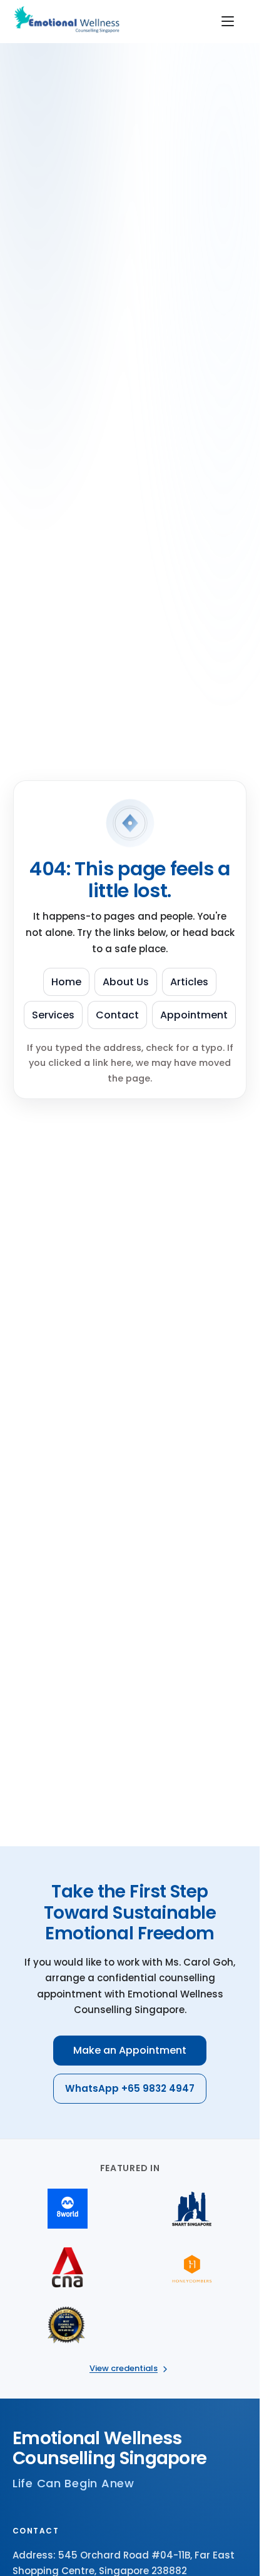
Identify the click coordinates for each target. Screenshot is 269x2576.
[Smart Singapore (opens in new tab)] (192, 2209)
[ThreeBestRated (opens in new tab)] (68, 2326)
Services (53, 1015)
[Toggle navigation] (228, 21)
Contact (117, 1015)
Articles (189, 982)
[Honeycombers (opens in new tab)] (192, 2267)
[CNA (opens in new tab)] (68, 2267)
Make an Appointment (130, 2050)
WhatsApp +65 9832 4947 (130, 2088)
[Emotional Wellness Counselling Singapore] (69, 21)
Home (66, 982)
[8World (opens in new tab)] (68, 2209)
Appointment (194, 1015)
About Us (126, 982)
